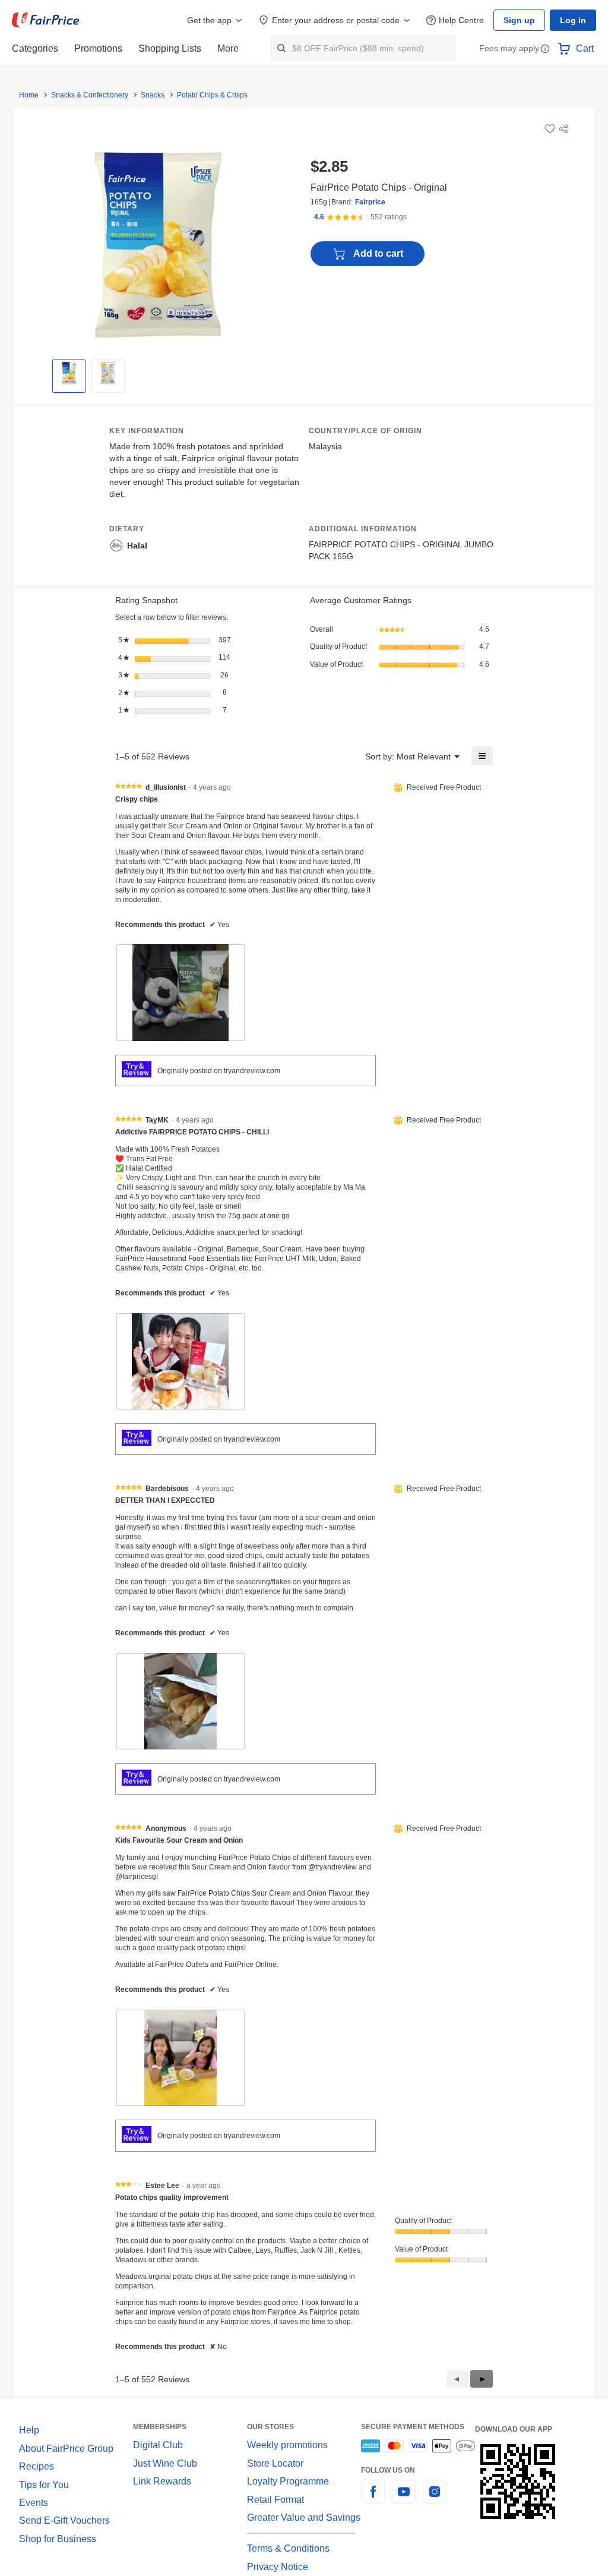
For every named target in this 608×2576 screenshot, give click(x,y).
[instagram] (435, 2477)
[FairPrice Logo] (46, 20)
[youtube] (404, 2477)
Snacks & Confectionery (88, 95)
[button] (545, 50)
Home (28, 95)
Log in (574, 20)
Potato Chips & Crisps (207, 95)
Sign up (522, 20)
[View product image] (69, 373)
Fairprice (367, 202)
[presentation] (180, 980)
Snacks (149, 95)
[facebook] (373, 2477)
